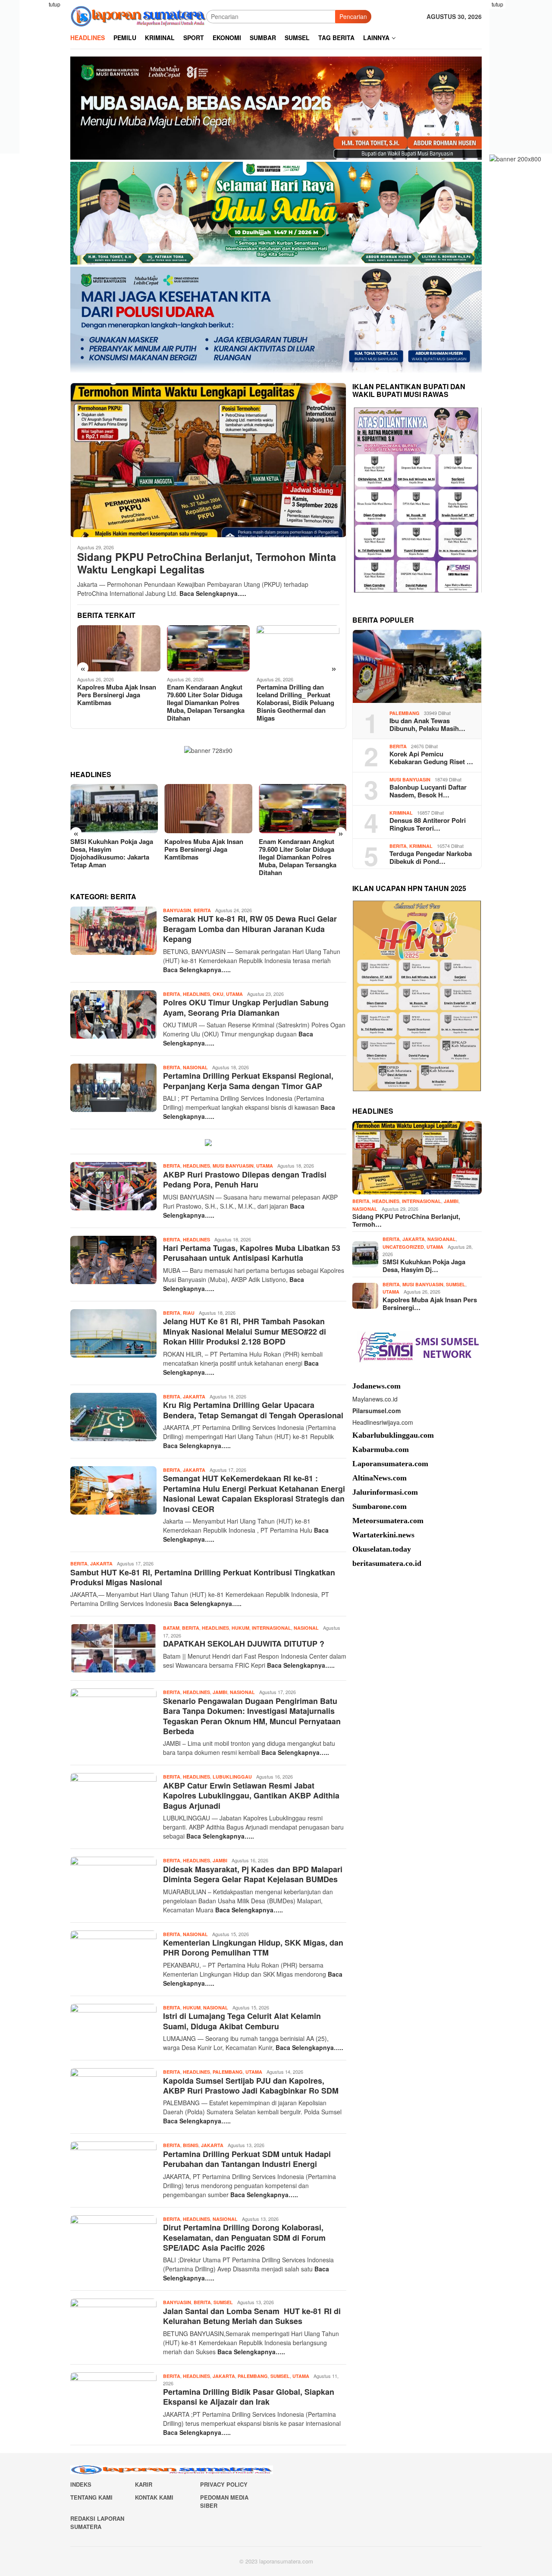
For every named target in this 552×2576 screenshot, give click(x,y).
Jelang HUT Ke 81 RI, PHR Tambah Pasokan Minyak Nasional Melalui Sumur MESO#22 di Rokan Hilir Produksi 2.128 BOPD (245, 1331)
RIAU (189, 1313)
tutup (55, 4)
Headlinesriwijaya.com (383, 1422)
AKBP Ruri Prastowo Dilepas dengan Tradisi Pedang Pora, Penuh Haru (245, 1179)
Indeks (81, 2484)
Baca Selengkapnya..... (213, 593)
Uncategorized (403, 1246)
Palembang (228, 2072)
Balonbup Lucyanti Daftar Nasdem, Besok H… (428, 791)
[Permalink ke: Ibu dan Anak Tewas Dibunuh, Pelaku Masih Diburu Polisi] (417, 667)
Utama (234, 994)
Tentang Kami (91, 2497)
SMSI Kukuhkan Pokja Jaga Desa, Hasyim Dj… (424, 1265)
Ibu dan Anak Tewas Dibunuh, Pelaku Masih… (427, 724)
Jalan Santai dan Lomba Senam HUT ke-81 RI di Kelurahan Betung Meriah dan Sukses (252, 2316)
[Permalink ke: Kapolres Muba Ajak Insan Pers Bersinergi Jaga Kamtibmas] (119, 649)
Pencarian (353, 16)
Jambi (220, 1692)
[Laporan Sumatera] (138, 16)
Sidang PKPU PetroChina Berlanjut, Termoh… (406, 1220)
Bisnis (191, 2145)
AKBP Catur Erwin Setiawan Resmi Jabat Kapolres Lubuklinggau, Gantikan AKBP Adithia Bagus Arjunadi (251, 1796)
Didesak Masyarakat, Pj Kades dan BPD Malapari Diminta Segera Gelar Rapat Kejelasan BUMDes (253, 1874)
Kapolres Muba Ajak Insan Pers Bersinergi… (430, 1303)
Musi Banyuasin (233, 1166)
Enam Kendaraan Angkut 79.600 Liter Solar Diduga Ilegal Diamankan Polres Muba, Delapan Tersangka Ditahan (206, 702)
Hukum (240, 1628)
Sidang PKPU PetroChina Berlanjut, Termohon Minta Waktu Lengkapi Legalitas (207, 563)
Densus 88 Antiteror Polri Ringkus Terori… (428, 824)
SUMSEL (223, 2302)
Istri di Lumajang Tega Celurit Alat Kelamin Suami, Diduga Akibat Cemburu (242, 2021)
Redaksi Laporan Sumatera (97, 2523)
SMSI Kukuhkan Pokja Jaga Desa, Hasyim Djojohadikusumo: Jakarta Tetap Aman (112, 853)
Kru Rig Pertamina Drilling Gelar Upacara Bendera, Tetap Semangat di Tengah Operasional (253, 1410)
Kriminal (401, 812)
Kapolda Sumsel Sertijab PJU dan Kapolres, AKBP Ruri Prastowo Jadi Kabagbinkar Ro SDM (251, 2086)
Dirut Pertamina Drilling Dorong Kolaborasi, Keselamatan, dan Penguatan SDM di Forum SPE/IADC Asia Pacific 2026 (244, 2237)
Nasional (195, 1067)
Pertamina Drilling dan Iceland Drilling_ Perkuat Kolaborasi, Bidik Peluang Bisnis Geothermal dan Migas (295, 702)
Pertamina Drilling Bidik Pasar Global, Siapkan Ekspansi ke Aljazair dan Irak (249, 2397)
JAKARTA (194, 1397)
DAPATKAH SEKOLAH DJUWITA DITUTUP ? (244, 1644)
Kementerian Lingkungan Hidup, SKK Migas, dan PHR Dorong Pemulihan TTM (253, 1948)
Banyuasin (177, 910)
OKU (218, 994)
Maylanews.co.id (375, 1398)
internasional (271, 1628)
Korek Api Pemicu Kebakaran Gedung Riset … (431, 758)
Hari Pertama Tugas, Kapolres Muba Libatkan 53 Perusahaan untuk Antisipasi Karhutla (252, 1253)
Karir (144, 2484)
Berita (202, 910)
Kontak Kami (154, 2497)
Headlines (196, 994)
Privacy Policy (224, 2484)
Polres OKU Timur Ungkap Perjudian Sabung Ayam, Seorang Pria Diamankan (246, 1007)
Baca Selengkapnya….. (197, 970)
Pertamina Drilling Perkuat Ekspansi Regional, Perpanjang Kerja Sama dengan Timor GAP (248, 1081)
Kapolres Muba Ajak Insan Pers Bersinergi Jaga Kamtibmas (117, 695)
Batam (171, 1628)
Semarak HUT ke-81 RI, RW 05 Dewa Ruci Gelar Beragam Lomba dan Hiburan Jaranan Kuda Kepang (250, 929)
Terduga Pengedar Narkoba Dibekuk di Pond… (431, 857)
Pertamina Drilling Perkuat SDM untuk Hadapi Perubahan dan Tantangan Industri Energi (247, 2159)
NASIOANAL (442, 1239)
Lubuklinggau (232, 1777)
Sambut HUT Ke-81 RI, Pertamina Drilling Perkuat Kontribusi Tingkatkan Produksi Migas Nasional (203, 1577)
